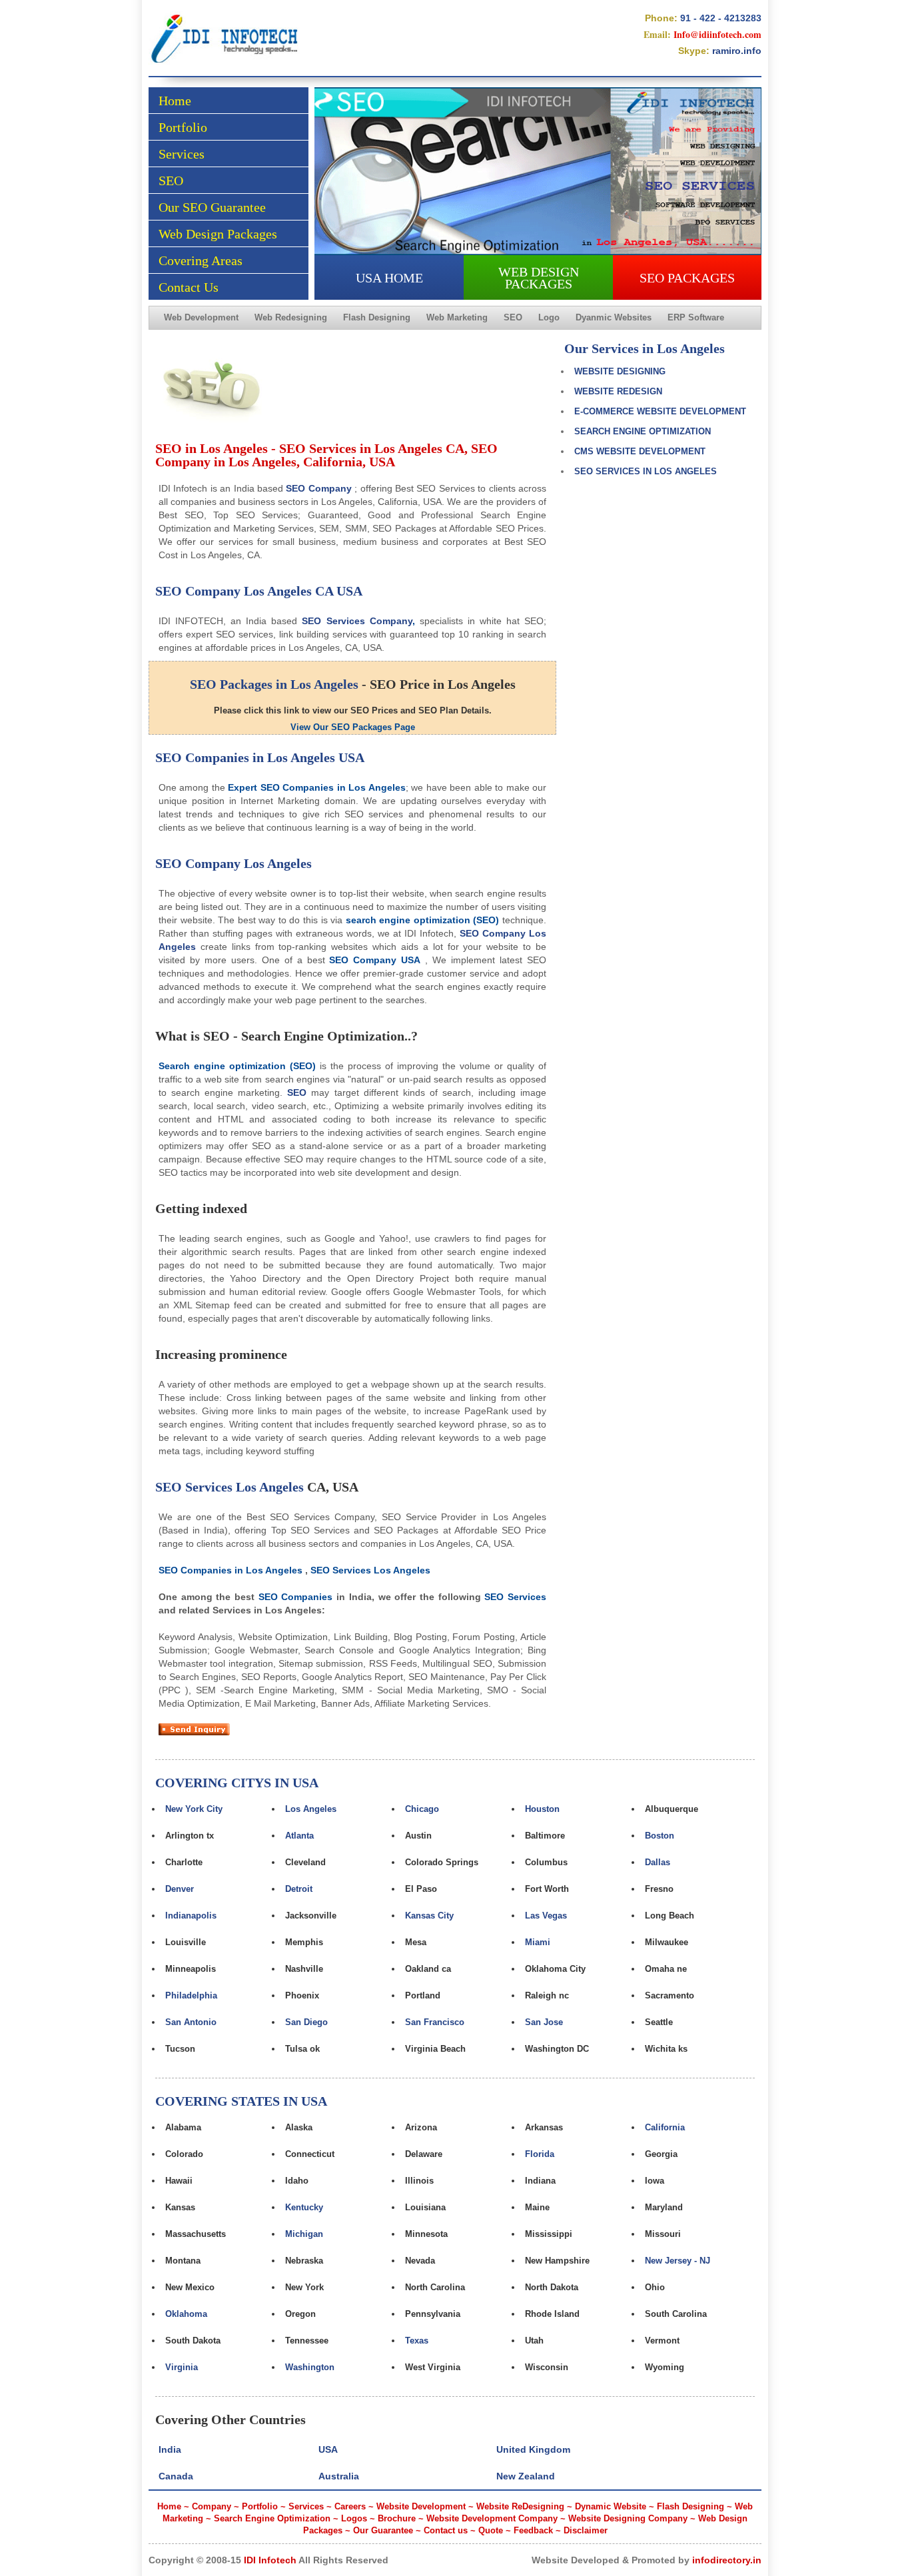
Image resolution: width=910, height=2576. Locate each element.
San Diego (306, 2022)
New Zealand (526, 2476)
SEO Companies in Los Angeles (245, 757)
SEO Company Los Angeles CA (244, 591)
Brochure (397, 2518)
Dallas (658, 1862)
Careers (350, 2506)
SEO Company (318, 488)
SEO (171, 181)
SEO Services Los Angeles (229, 1487)
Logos (354, 2518)
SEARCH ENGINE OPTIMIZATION (643, 431)
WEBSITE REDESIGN (618, 391)
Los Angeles (311, 1809)
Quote (491, 2530)
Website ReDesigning (520, 2506)
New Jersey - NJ (678, 2261)
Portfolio (183, 127)
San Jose (544, 2022)
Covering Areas (201, 260)
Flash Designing (377, 317)
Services (182, 154)
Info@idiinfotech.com (717, 34)
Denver (180, 1889)
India (170, 2449)
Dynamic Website (611, 2506)
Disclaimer (586, 2530)
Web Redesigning (291, 317)
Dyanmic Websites (614, 317)
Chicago (422, 1809)
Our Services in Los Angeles (645, 348)
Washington (310, 2367)
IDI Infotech (270, 2560)
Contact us (446, 2530)
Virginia (182, 2367)
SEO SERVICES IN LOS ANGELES (646, 471)
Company (212, 2506)
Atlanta (299, 1836)
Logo (549, 317)
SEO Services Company (357, 621)
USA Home (389, 278)
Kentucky (304, 2207)
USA (349, 591)
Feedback (533, 2530)
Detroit (299, 1889)
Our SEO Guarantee (212, 207)
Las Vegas (546, 1916)
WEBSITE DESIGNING (620, 371)
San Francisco (435, 2022)
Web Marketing (457, 317)
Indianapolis (191, 1916)
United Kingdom (533, 2449)
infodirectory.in (727, 2560)
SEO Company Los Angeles (233, 863)
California (665, 2127)
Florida (540, 2154)
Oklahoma (186, 2314)
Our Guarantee (383, 2530)
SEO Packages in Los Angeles (274, 684)
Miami (538, 1942)
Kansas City (429, 1916)
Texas (417, 2341)
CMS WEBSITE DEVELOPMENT (640, 451)
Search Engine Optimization (272, 2518)
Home (175, 101)
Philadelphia (191, 1995)
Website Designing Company (628, 2518)
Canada (176, 2476)
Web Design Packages (218, 234)
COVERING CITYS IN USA (237, 1783)
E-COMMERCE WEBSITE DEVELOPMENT (660, 411)
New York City (194, 1809)
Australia (339, 2476)
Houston (542, 1809)
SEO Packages (687, 278)
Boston (660, 1836)
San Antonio (191, 2022)
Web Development (201, 317)
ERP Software (696, 317)
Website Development (421, 2506)
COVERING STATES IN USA (241, 2101)
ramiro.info (737, 51)
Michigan (304, 2234)
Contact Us (189, 287)
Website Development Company (492, 2518)
